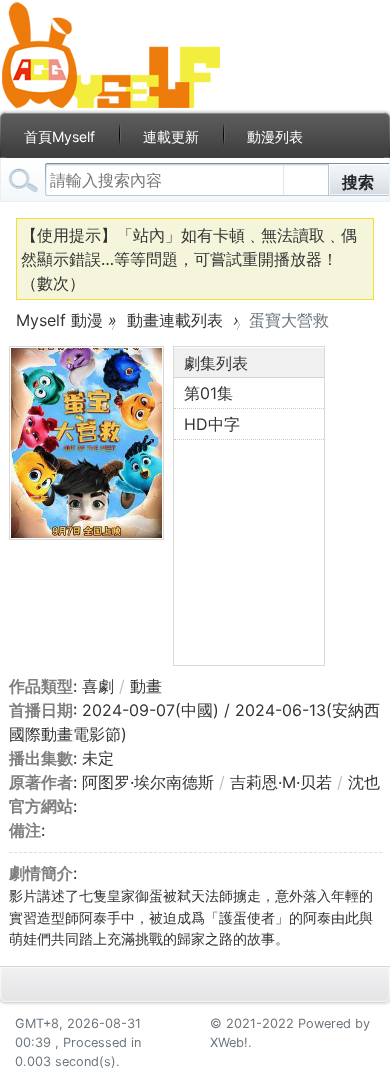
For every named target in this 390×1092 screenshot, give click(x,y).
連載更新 (171, 136)
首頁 (59, 136)
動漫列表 (275, 136)
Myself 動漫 (59, 320)
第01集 (208, 393)
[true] (24, 180)
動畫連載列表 (175, 320)
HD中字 (212, 424)
